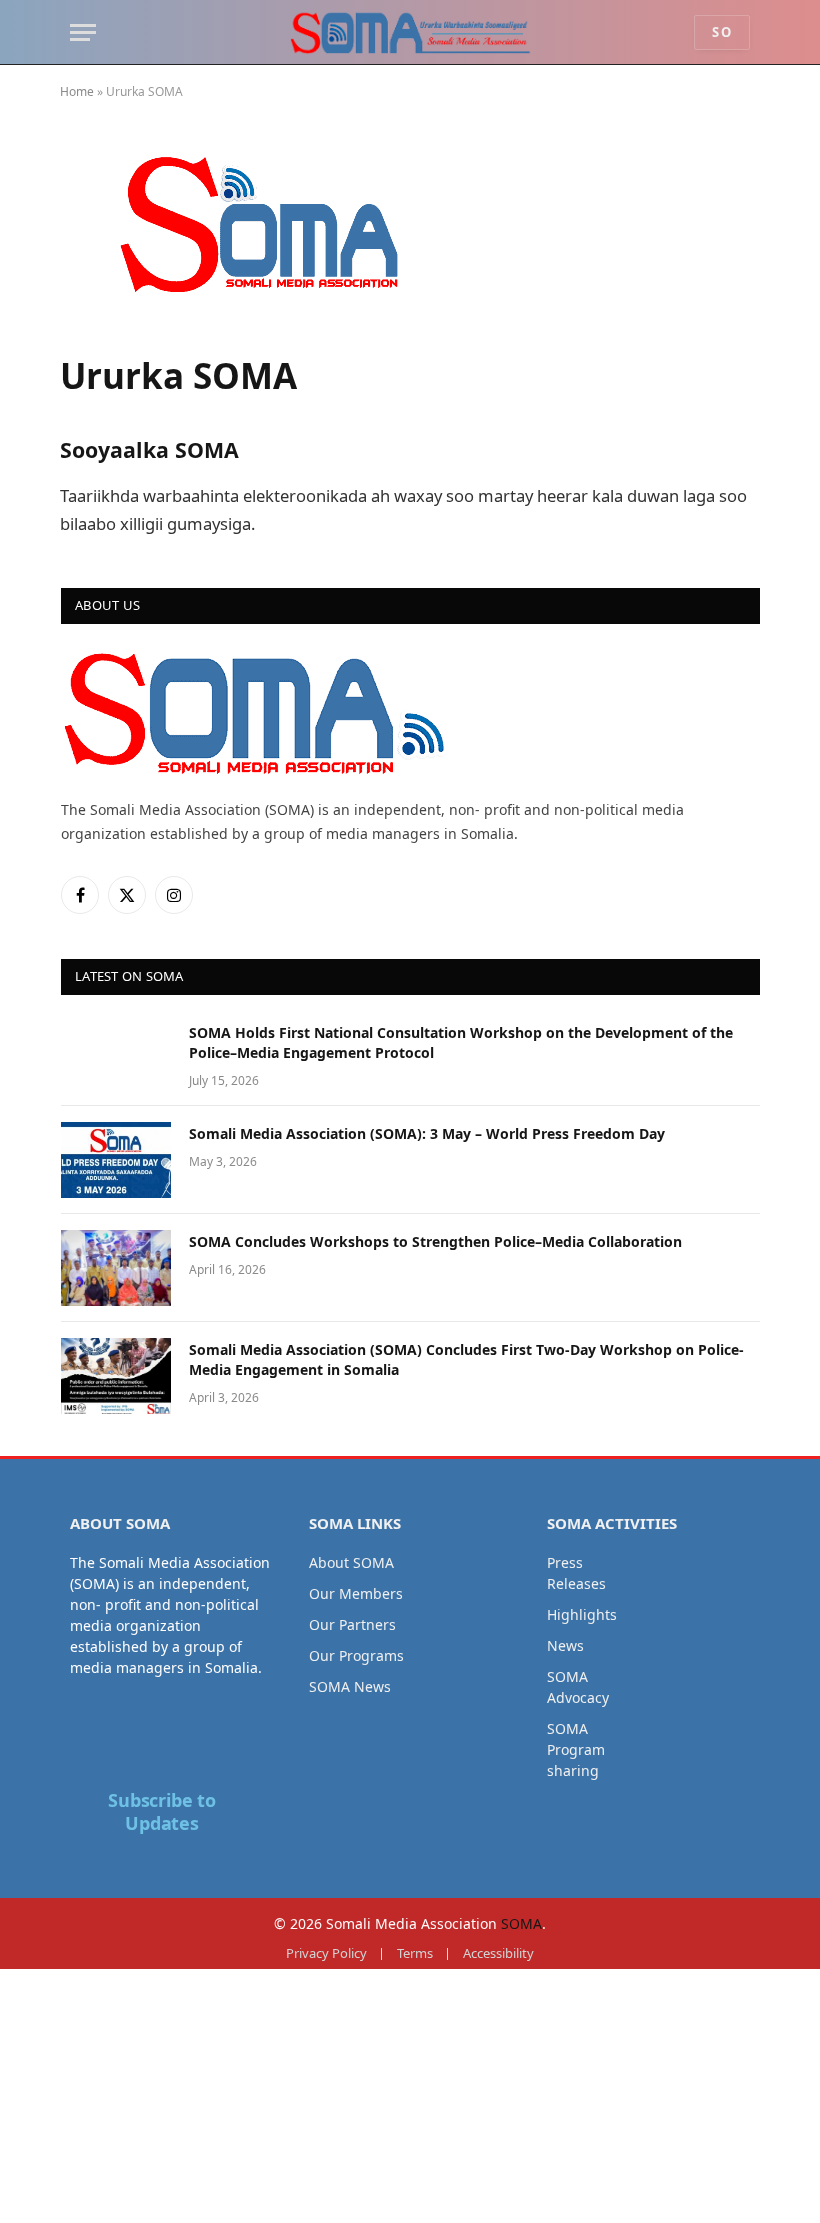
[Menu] (83, 32)
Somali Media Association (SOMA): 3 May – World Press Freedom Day (427, 1133)
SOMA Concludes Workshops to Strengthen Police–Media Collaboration (435, 1241)
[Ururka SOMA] (284, 322)
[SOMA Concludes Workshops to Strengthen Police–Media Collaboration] (116, 1268)
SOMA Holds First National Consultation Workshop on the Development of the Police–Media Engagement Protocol (461, 1042)
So (722, 32)
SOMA (521, 1923)
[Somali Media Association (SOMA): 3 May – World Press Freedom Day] (116, 1160)
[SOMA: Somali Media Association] (410, 32)
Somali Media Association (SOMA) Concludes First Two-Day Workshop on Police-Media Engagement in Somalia (466, 1359)
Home (77, 91)
